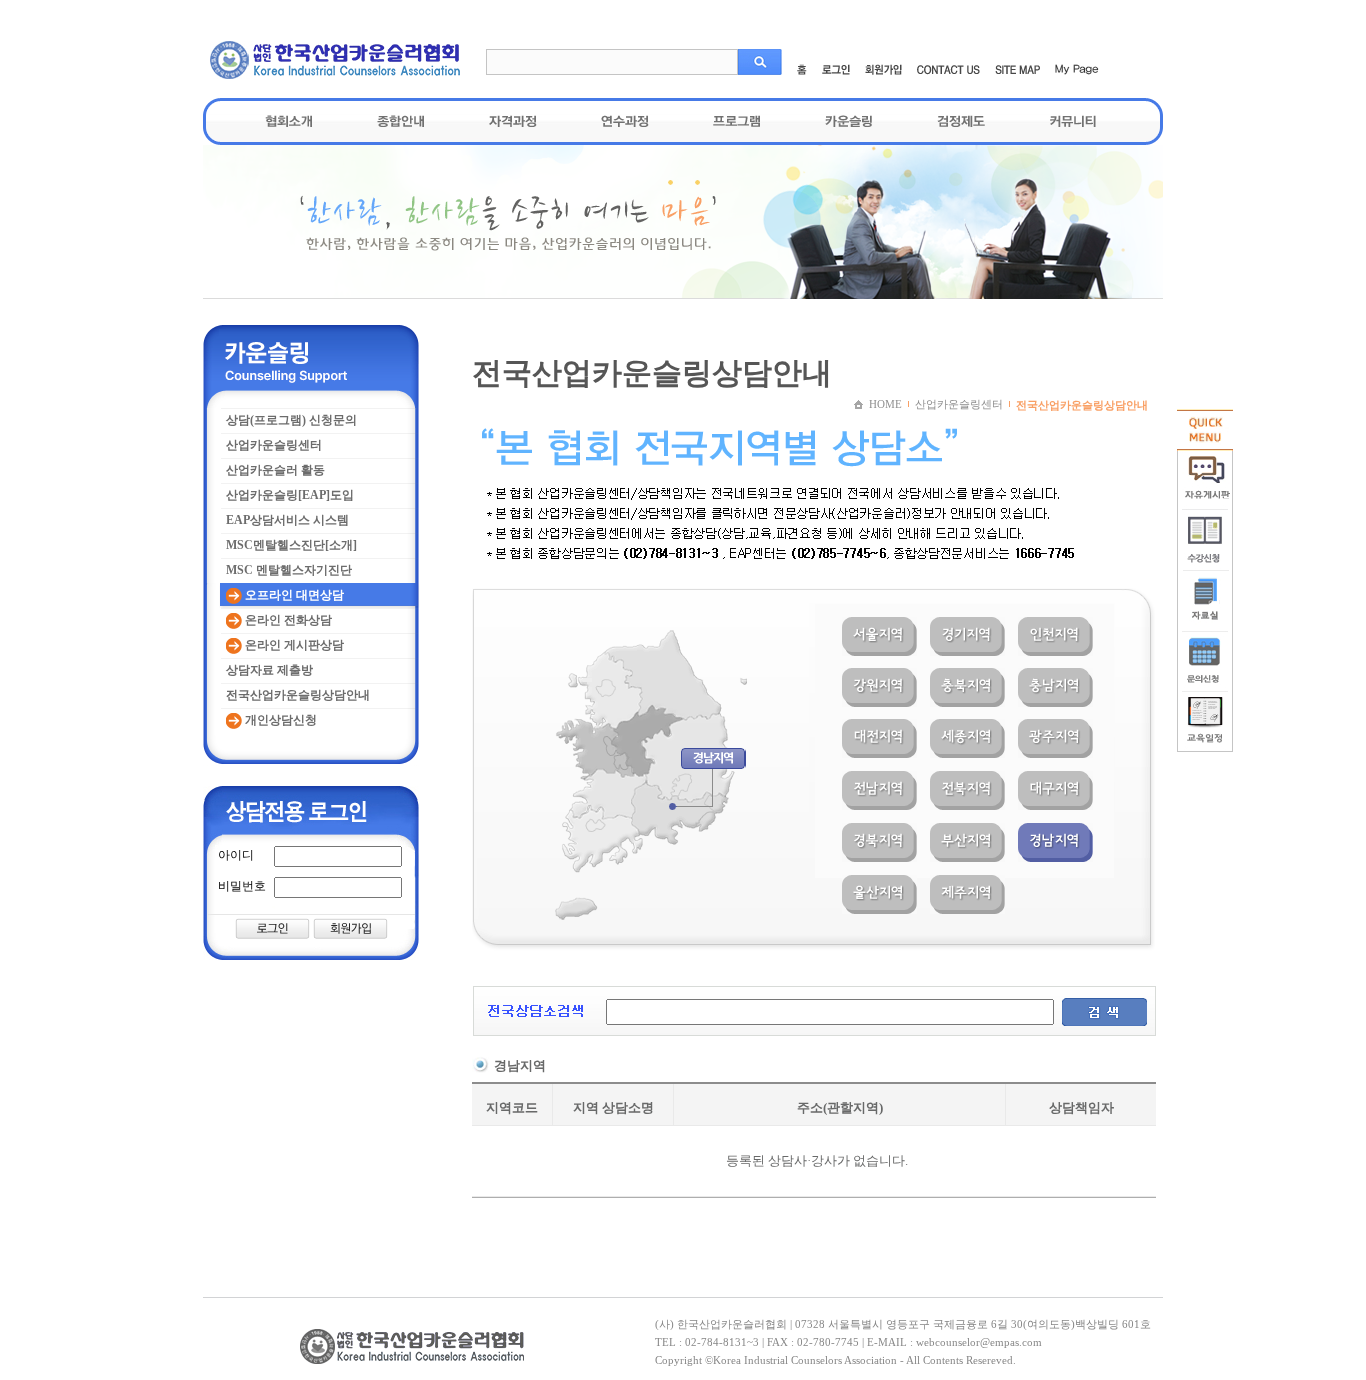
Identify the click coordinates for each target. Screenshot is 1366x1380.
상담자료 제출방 (269, 670)
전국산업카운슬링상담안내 (298, 695)
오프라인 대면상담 (293, 595)
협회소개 (289, 121)
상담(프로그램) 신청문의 (291, 420)
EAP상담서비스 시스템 (287, 520)
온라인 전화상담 (287, 620)
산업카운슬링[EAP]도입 (290, 495)
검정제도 (961, 121)
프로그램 (737, 121)
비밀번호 (242, 886)
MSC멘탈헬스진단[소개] (291, 545)
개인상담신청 (279, 720)
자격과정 (513, 121)
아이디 (236, 855)
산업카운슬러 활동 (275, 470)
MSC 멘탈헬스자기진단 (289, 570)
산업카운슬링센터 (274, 445)
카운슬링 (849, 121)
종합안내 (401, 121)
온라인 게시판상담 (293, 645)
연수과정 (625, 121)
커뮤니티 (1073, 121)
